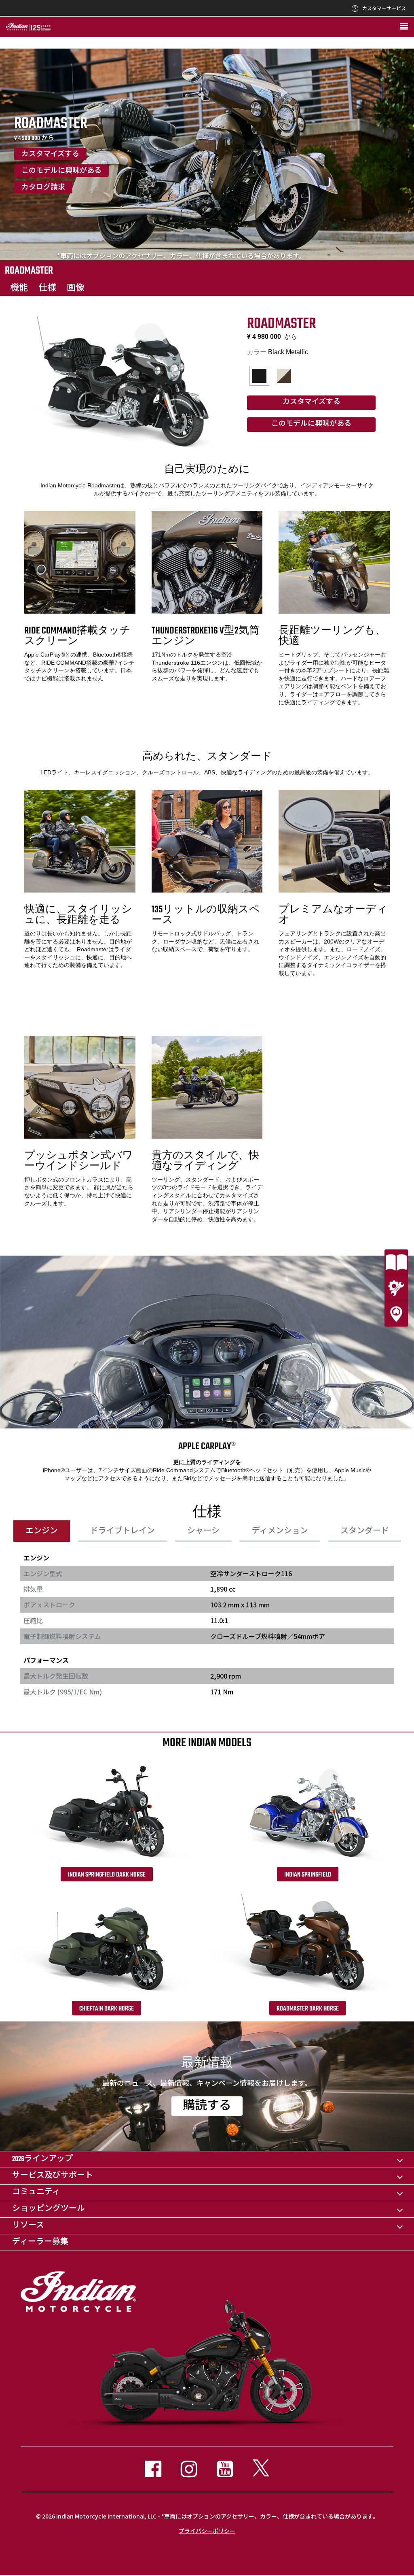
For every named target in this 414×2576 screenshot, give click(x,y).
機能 (19, 288)
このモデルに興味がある (61, 171)
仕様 (47, 288)
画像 (76, 288)
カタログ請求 (43, 188)
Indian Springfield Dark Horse (107, 1875)
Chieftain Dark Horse (107, 2009)
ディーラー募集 (40, 2242)
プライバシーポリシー (207, 2531)
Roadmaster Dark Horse (308, 2009)
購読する (207, 2106)
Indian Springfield (308, 1875)
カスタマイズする (50, 155)
